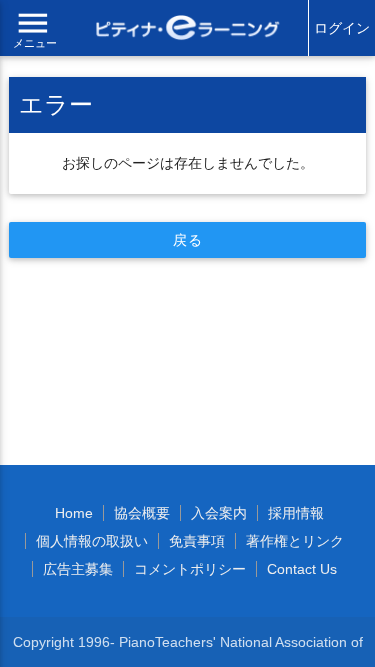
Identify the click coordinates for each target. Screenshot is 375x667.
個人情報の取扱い (92, 541)
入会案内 (219, 513)
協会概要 (142, 513)
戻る (187, 240)
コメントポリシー (190, 569)
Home (74, 513)
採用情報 (296, 513)
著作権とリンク (295, 541)
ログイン (342, 28)
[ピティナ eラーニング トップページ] (188, 30)
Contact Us (302, 569)
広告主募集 (78, 569)
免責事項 (197, 541)
